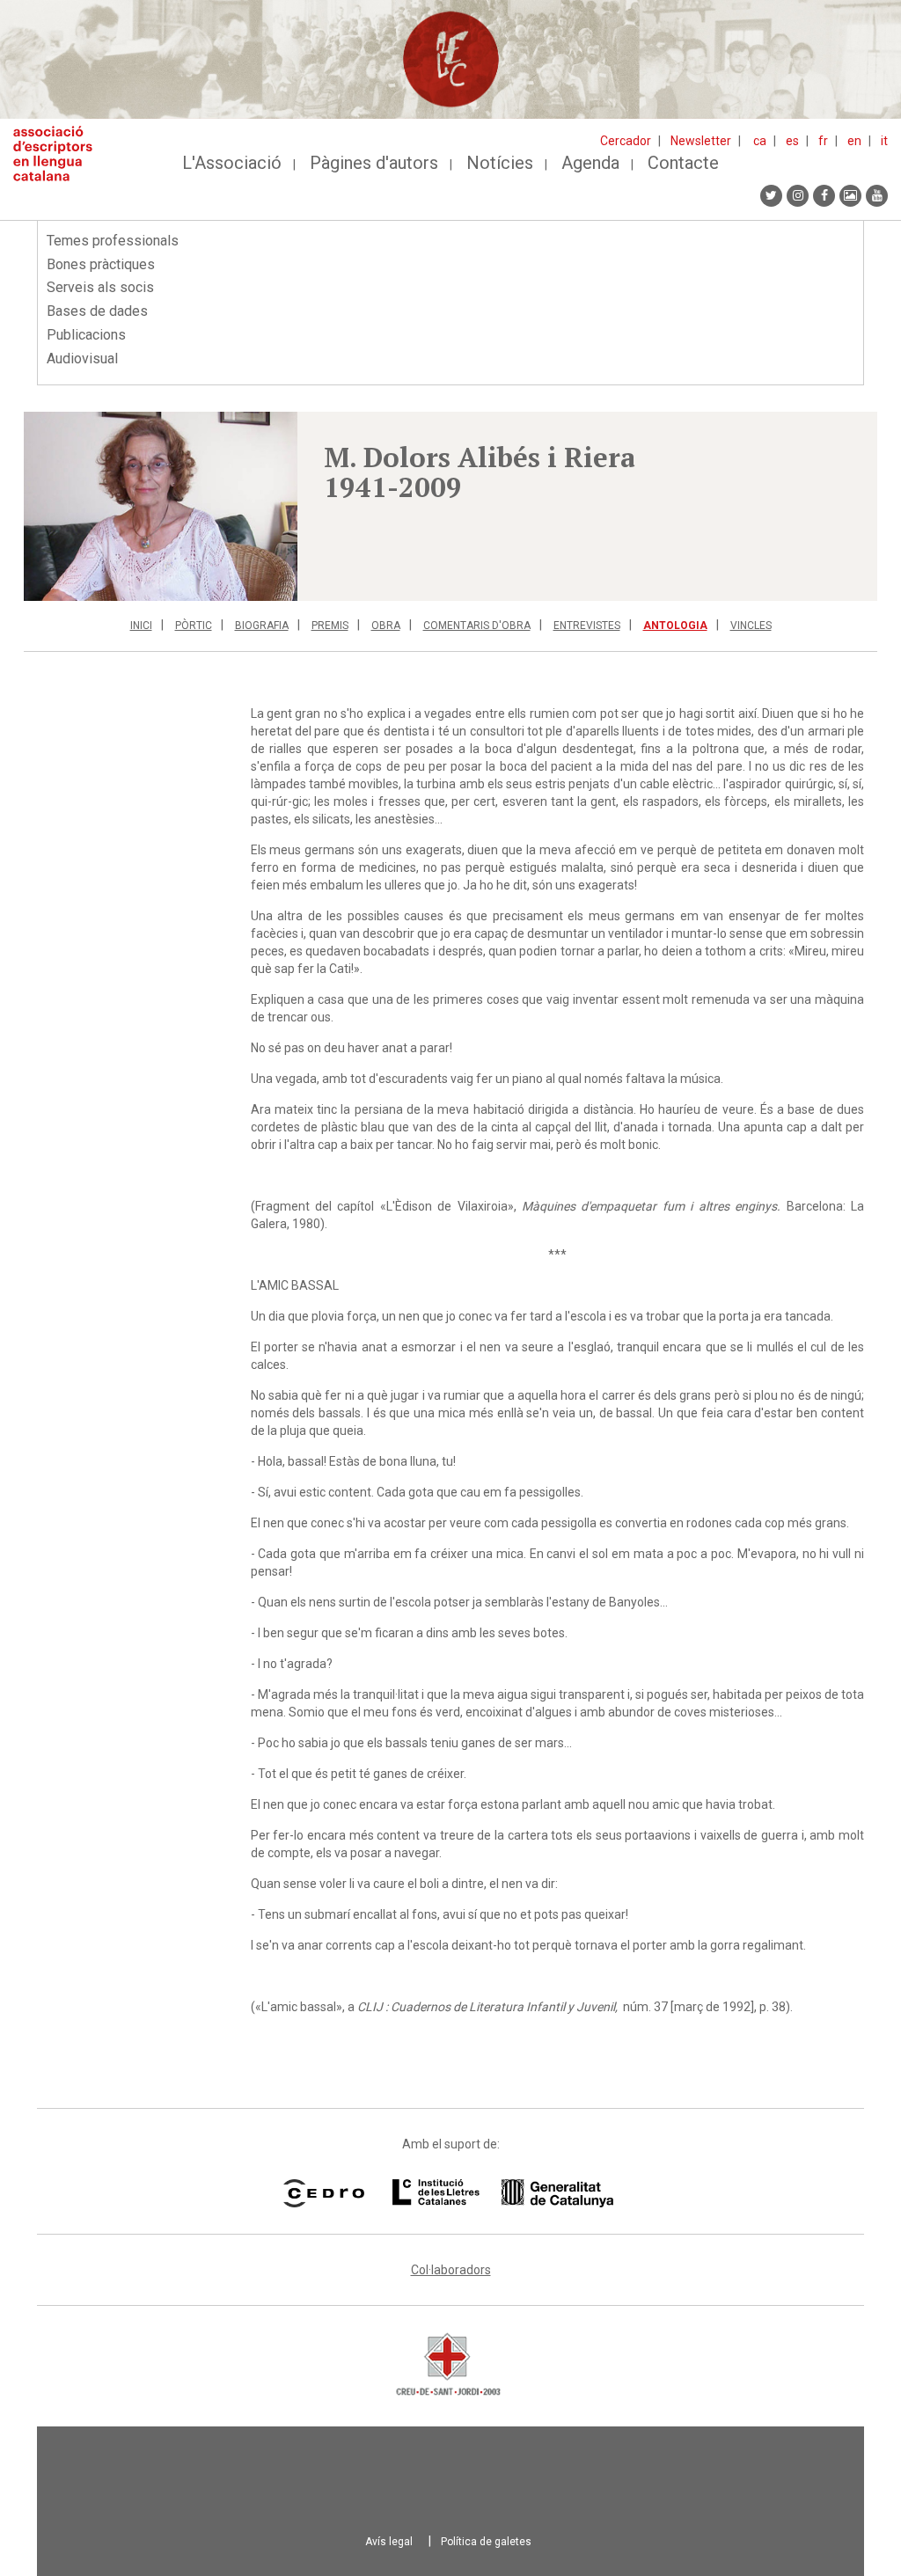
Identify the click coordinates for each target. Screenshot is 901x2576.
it (884, 141)
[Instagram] (798, 196)
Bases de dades (97, 311)
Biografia (262, 626)
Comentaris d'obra (477, 626)
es (792, 141)
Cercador (626, 141)
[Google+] (850, 196)
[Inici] (59, 154)
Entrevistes (587, 626)
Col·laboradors (451, 2270)
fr (823, 141)
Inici (141, 626)
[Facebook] (824, 196)
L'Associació (232, 163)
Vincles (751, 626)
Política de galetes (486, 2542)
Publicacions (86, 335)
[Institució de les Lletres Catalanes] (503, 2193)
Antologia (675, 626)
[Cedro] (323, 2193)
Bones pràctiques (101, 264)
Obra (386, 626)
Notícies (500, 163)
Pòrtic (194, 626)
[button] (161, 506)
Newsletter (701, 141)
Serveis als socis (100, 287)
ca (760, 141)
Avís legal (389, 2542)
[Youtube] (877, 196)
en (854, 141)
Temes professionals (113, 241)
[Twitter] (771, 196)
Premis (330, 626)
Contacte (683, 163)
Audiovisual (82, 359)
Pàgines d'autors (374, 163)
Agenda (590, 163)
